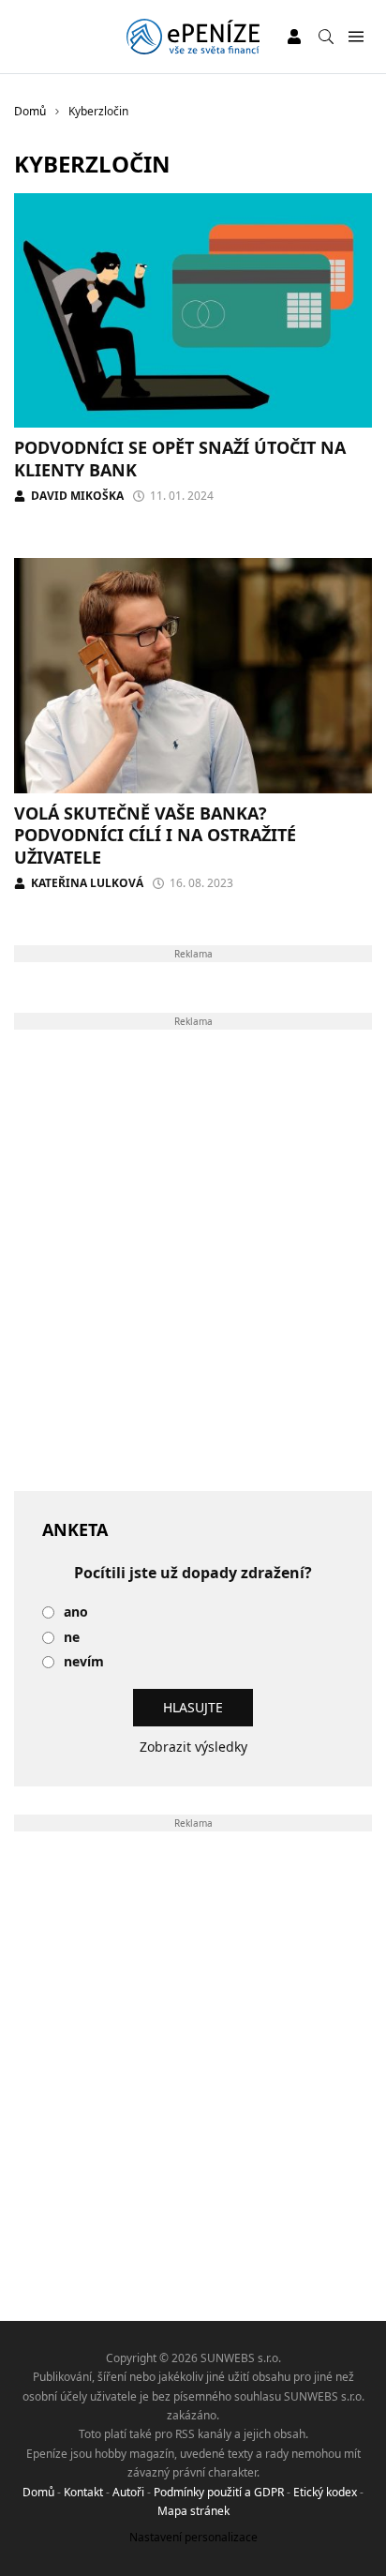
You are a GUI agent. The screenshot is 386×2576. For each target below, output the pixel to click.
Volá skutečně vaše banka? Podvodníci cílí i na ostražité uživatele (155, 835)
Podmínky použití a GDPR (219, 2492)
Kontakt (83, 2492)
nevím (84, 1662)
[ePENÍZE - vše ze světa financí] (193, 37)
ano (76, 1612)
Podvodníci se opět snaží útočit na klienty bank (180, 458)
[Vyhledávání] (326, 37)
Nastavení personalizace (193, 2537)
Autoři (128, 2492)
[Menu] (356, 37)
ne (72, 1638)
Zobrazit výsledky (193, 1747)
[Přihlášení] (294, 37)
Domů (38, 2492)
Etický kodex (325, 2492)
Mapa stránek (193, 2511)
